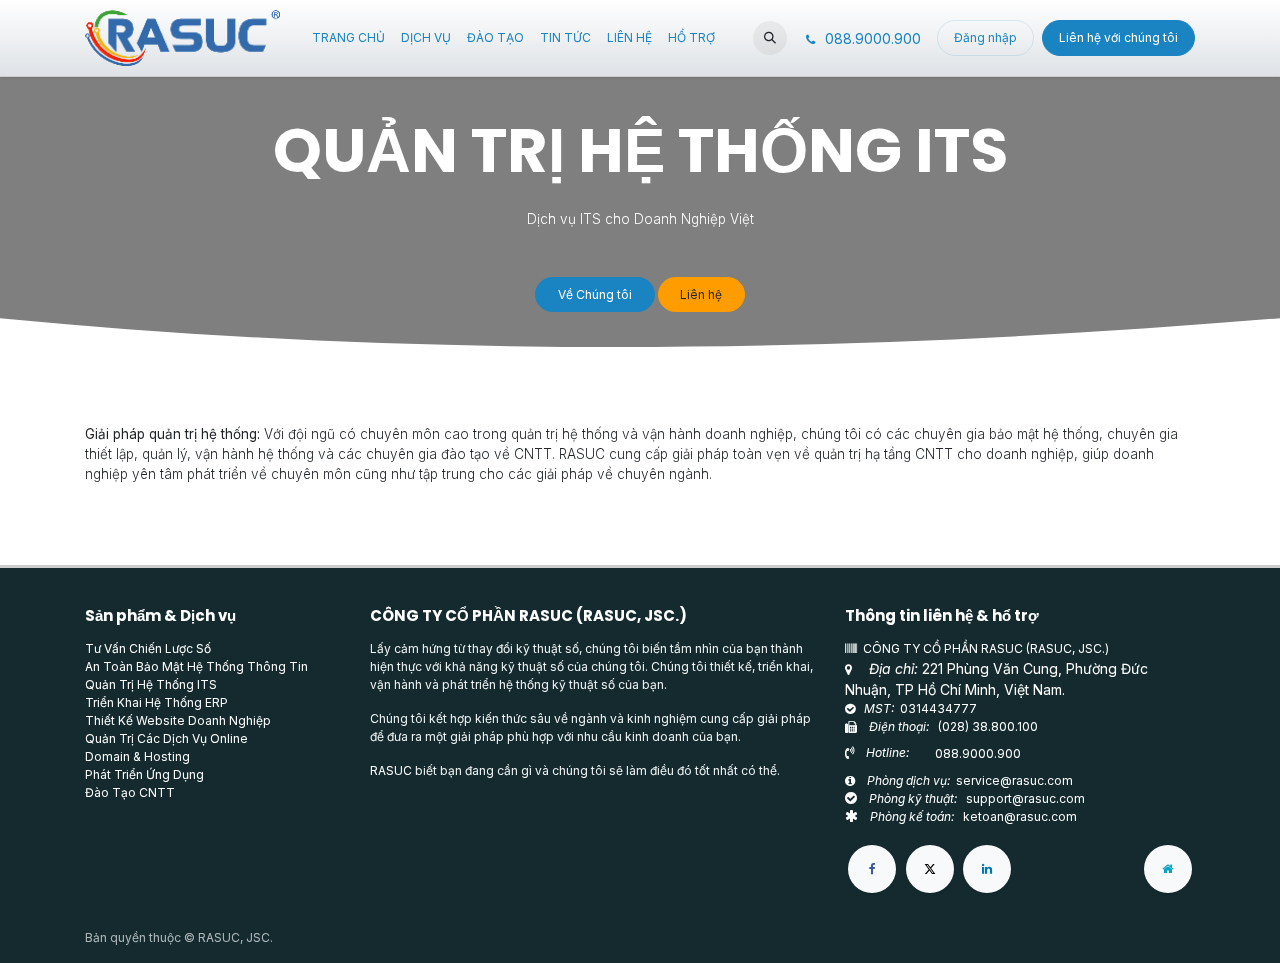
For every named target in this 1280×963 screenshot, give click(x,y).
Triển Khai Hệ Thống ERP (156, 702)
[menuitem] (348, 38)
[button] (770, 38)
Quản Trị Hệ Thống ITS (151, 684)
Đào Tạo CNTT (130, 792)
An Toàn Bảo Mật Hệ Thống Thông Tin (196, 666)
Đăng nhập (985, 37)
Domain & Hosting (137, 756)
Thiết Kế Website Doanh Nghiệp (178, 720)
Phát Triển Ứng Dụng (144, 774)
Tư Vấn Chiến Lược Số (148, 648)
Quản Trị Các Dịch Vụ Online (166, 738)
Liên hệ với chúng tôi (1118, 37)
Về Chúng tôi (595, 294)
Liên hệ (701, 294)
